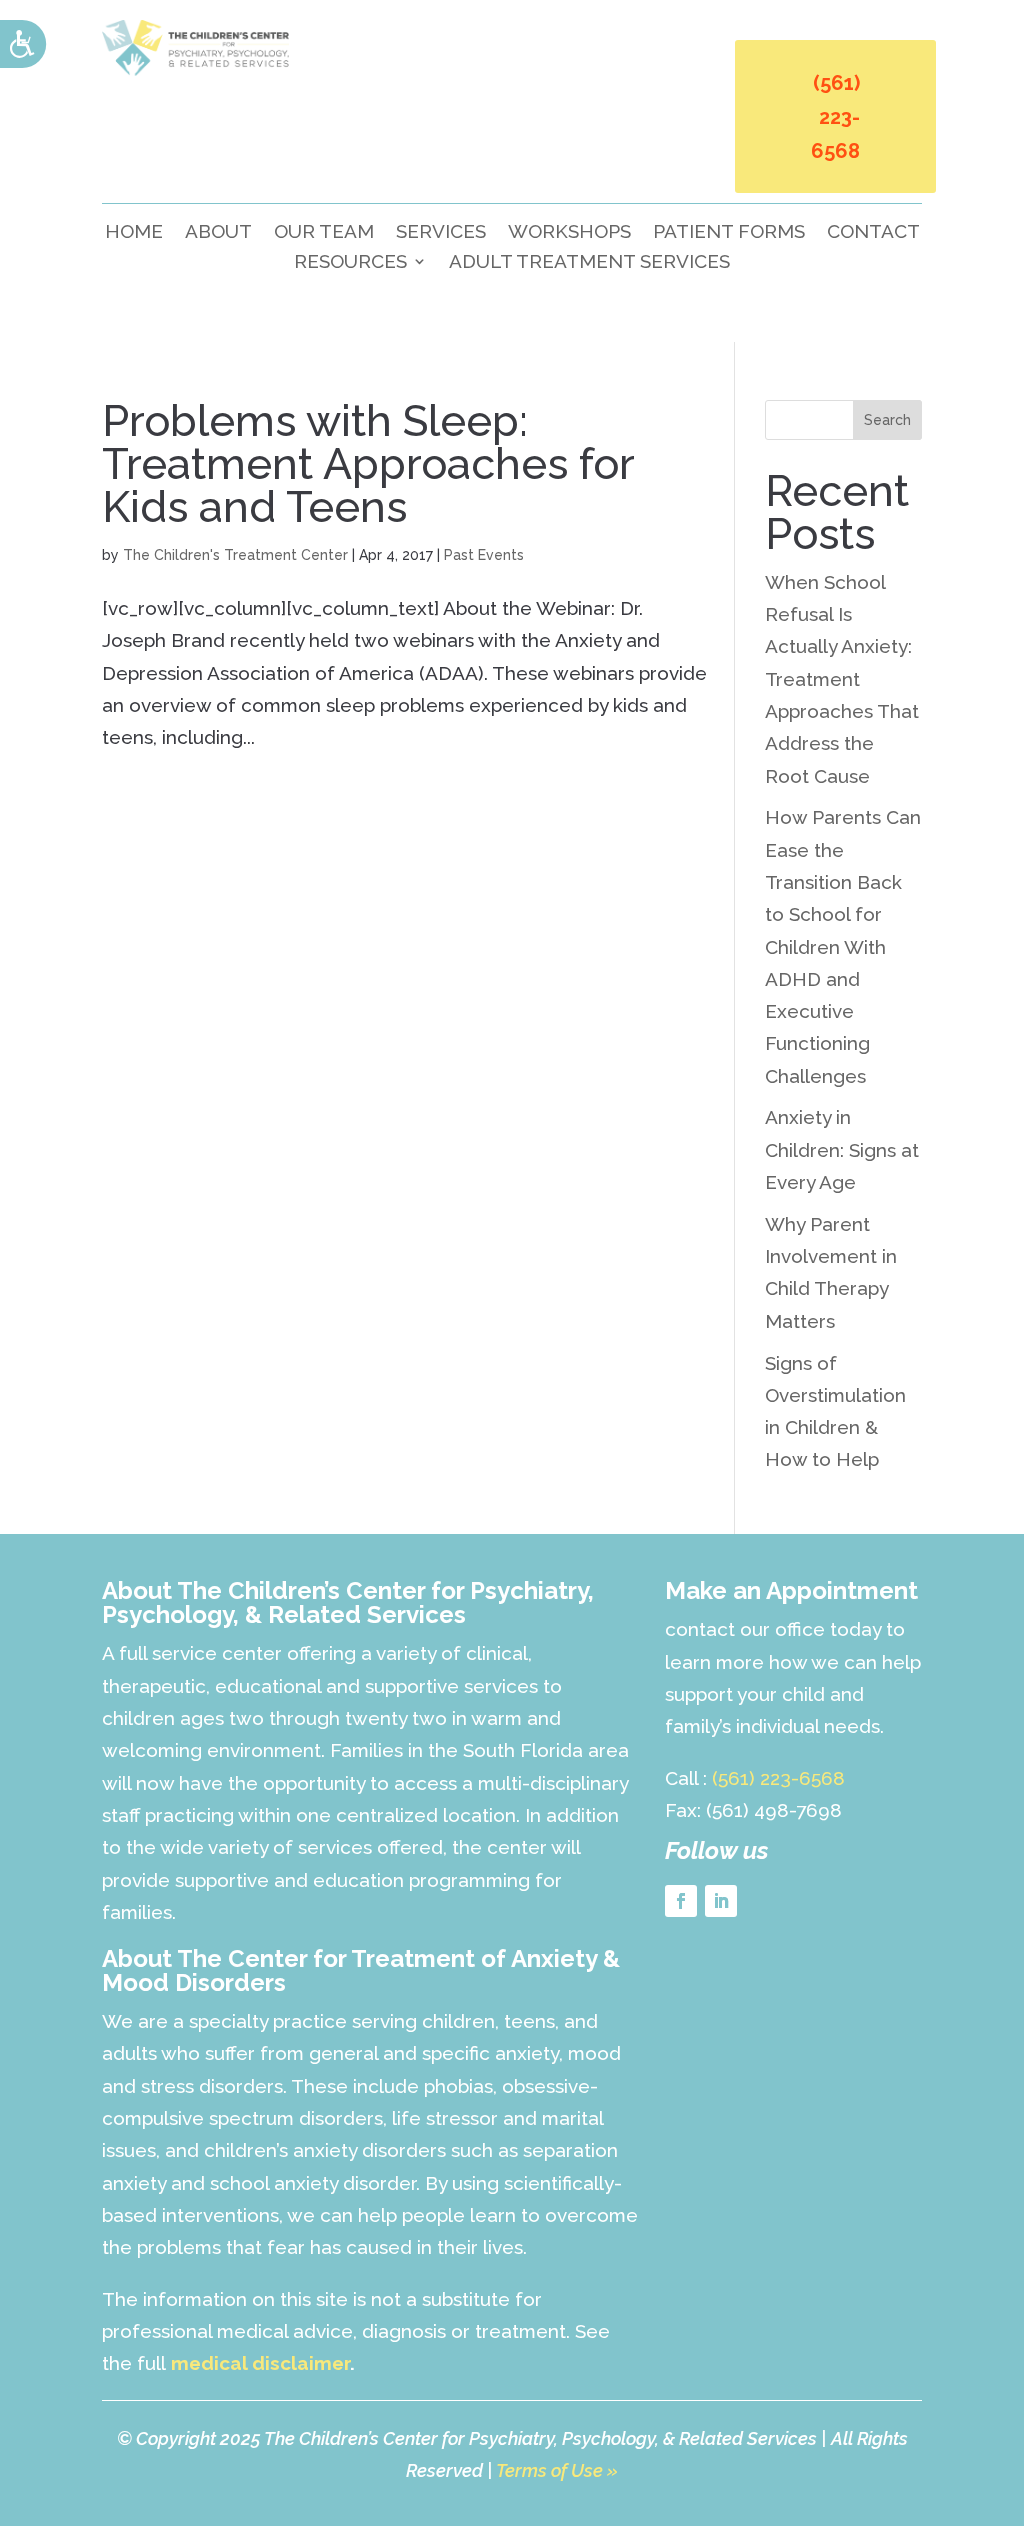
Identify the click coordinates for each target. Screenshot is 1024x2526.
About (218, 233)
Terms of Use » (557, 2470)
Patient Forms (729, 233)
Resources (350, 263)
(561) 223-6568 (835, 117)
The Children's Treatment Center (235, 555)
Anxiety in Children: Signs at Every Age (842, 1149)
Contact (873, 233)
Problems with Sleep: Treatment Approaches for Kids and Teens (368, 464)
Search (887, 420)
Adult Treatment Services (589, 263)
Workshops (569, 233)
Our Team (324, 233)
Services (441, 233)
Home (134, 233)
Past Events (484, 555)
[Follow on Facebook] (681, 1901)
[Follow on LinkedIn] (721, 1901)
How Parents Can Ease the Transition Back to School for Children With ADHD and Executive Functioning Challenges (843, 946)
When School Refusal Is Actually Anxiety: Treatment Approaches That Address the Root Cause (842, 679)
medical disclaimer (260, 2363)
